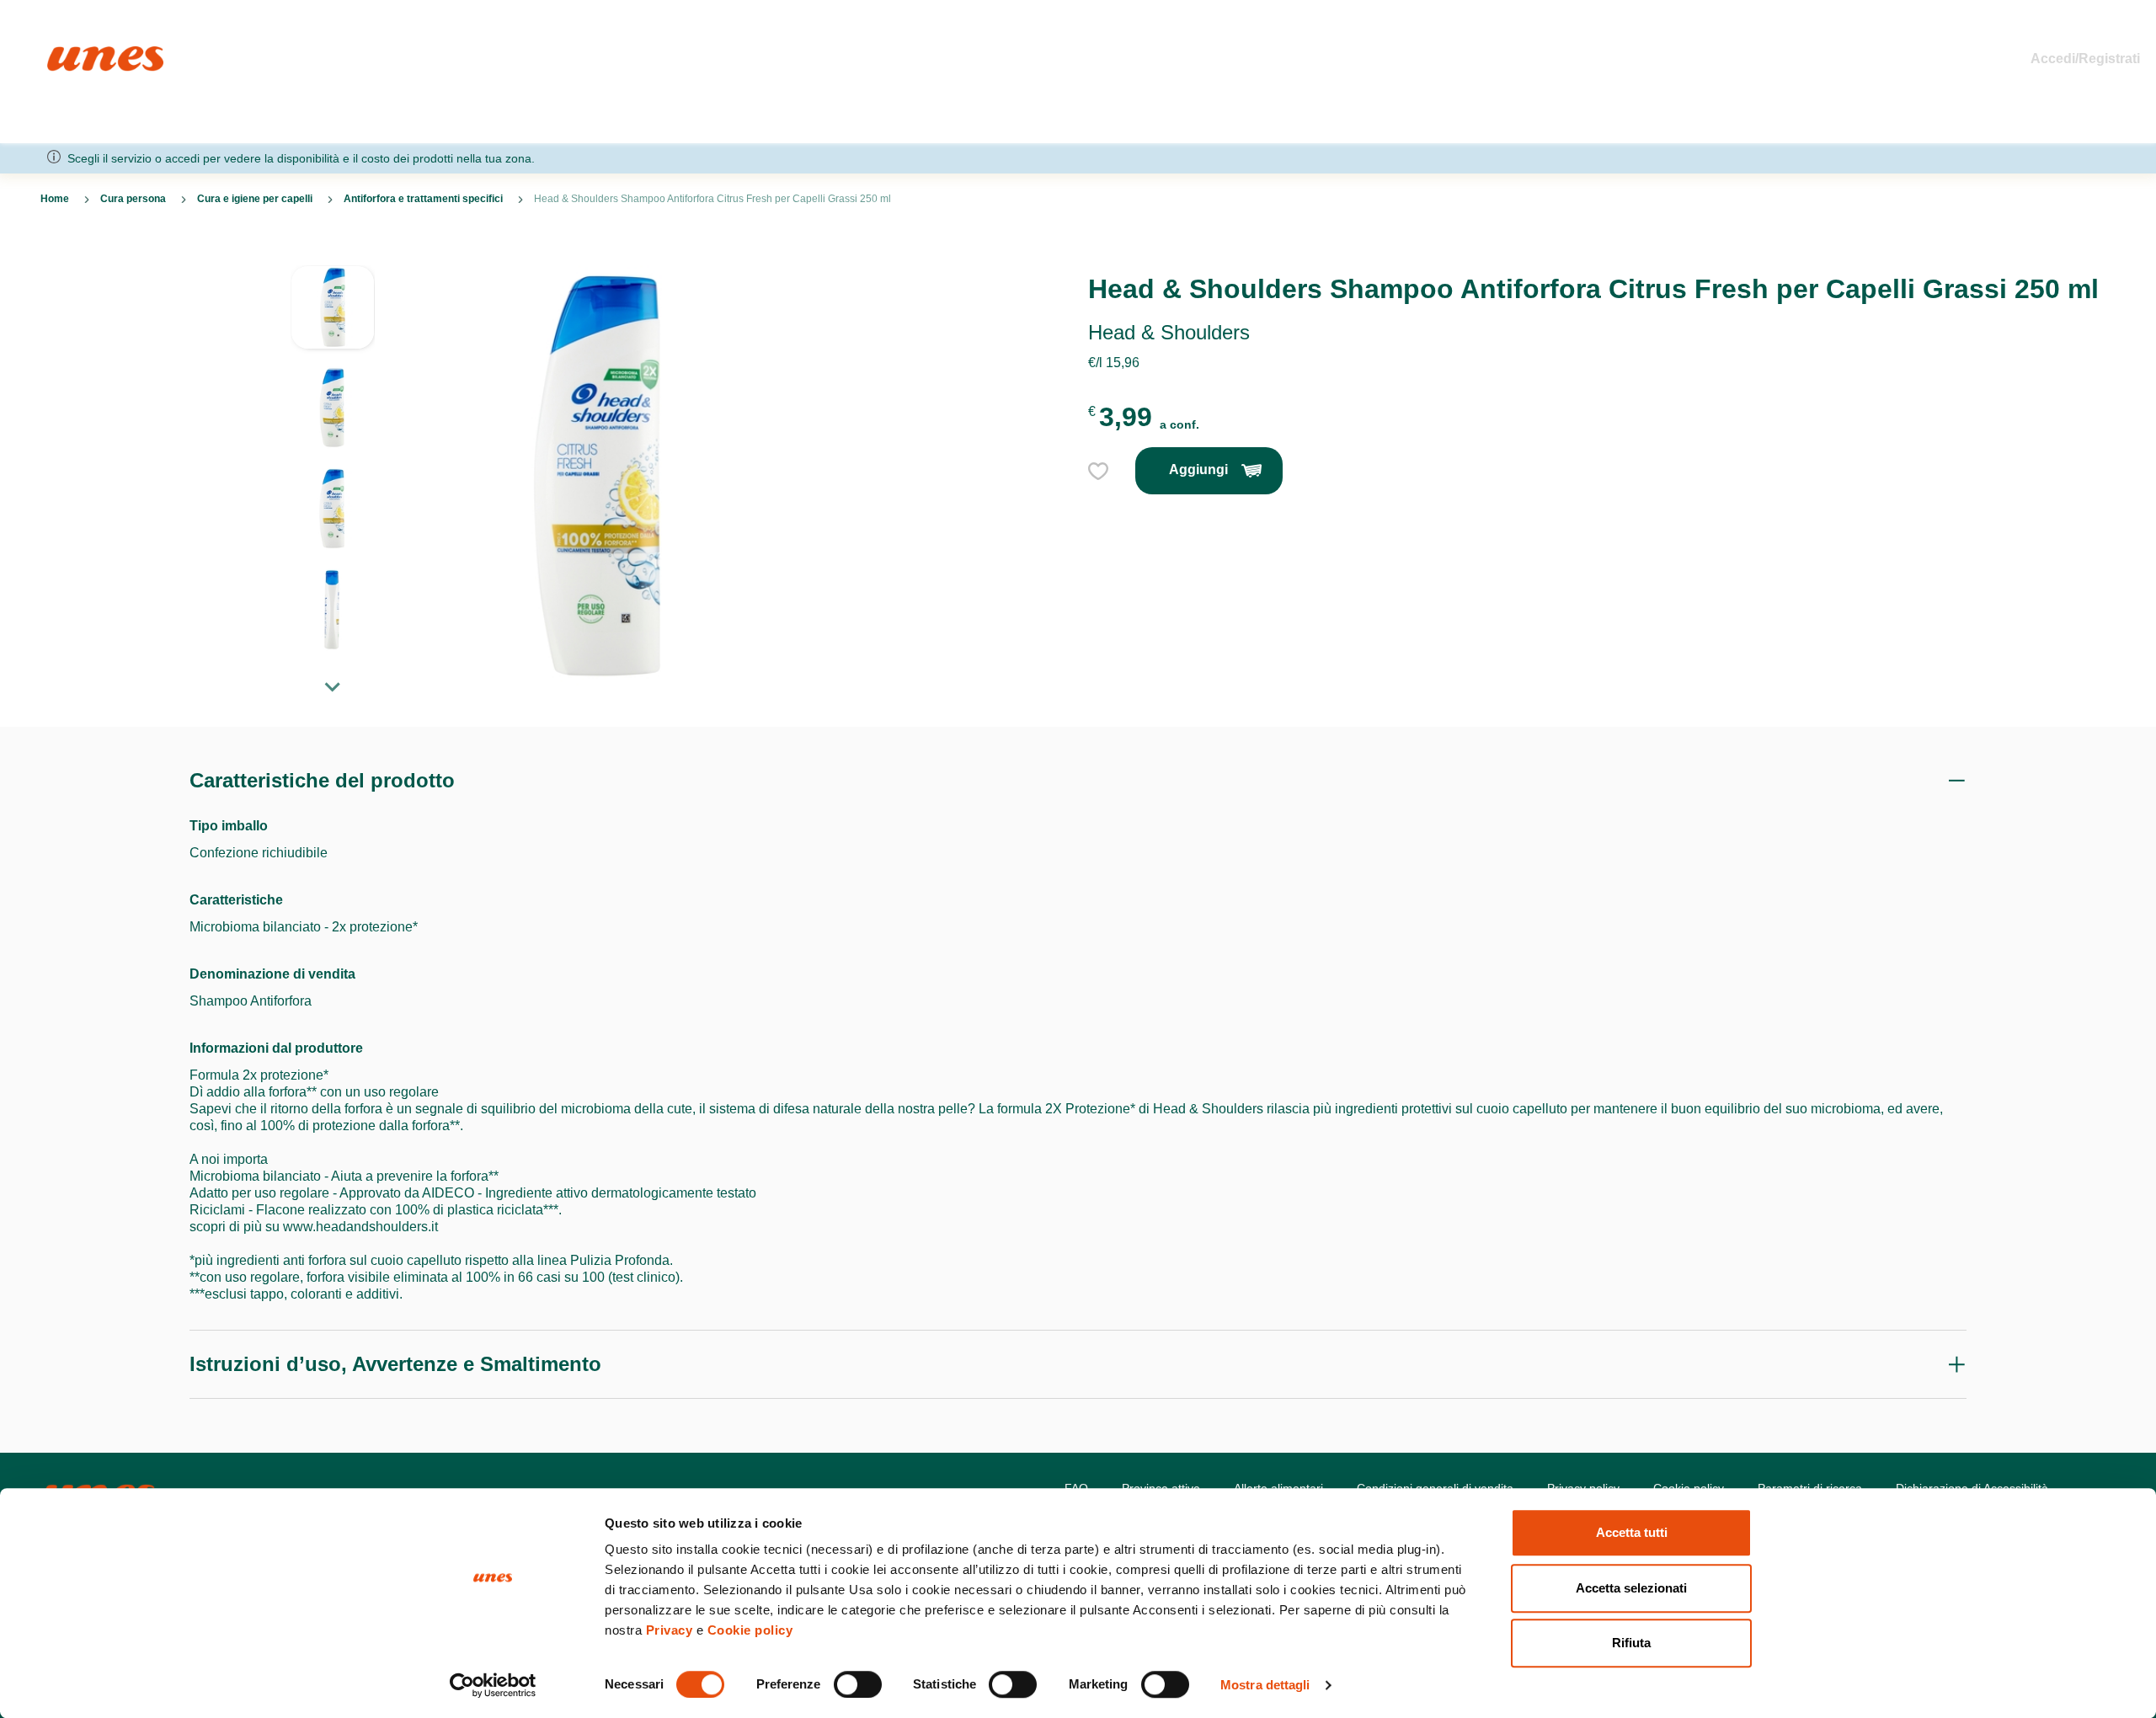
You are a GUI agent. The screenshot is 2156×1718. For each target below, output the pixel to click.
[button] (333, 316)
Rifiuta (1631, 1643)
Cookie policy (750, 1630)
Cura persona (133, 199)
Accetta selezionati (1631, 1588)
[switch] (858, 1684)
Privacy (670, 1630)
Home (65, 53)
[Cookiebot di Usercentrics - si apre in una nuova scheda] (493, 1685)
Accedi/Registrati (2085, 59)
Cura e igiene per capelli (255, 199)
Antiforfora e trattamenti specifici (423, 199)
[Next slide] (333, 686)
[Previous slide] (333, 252)
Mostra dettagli (1265, 1685)
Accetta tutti (1632, 1532)
